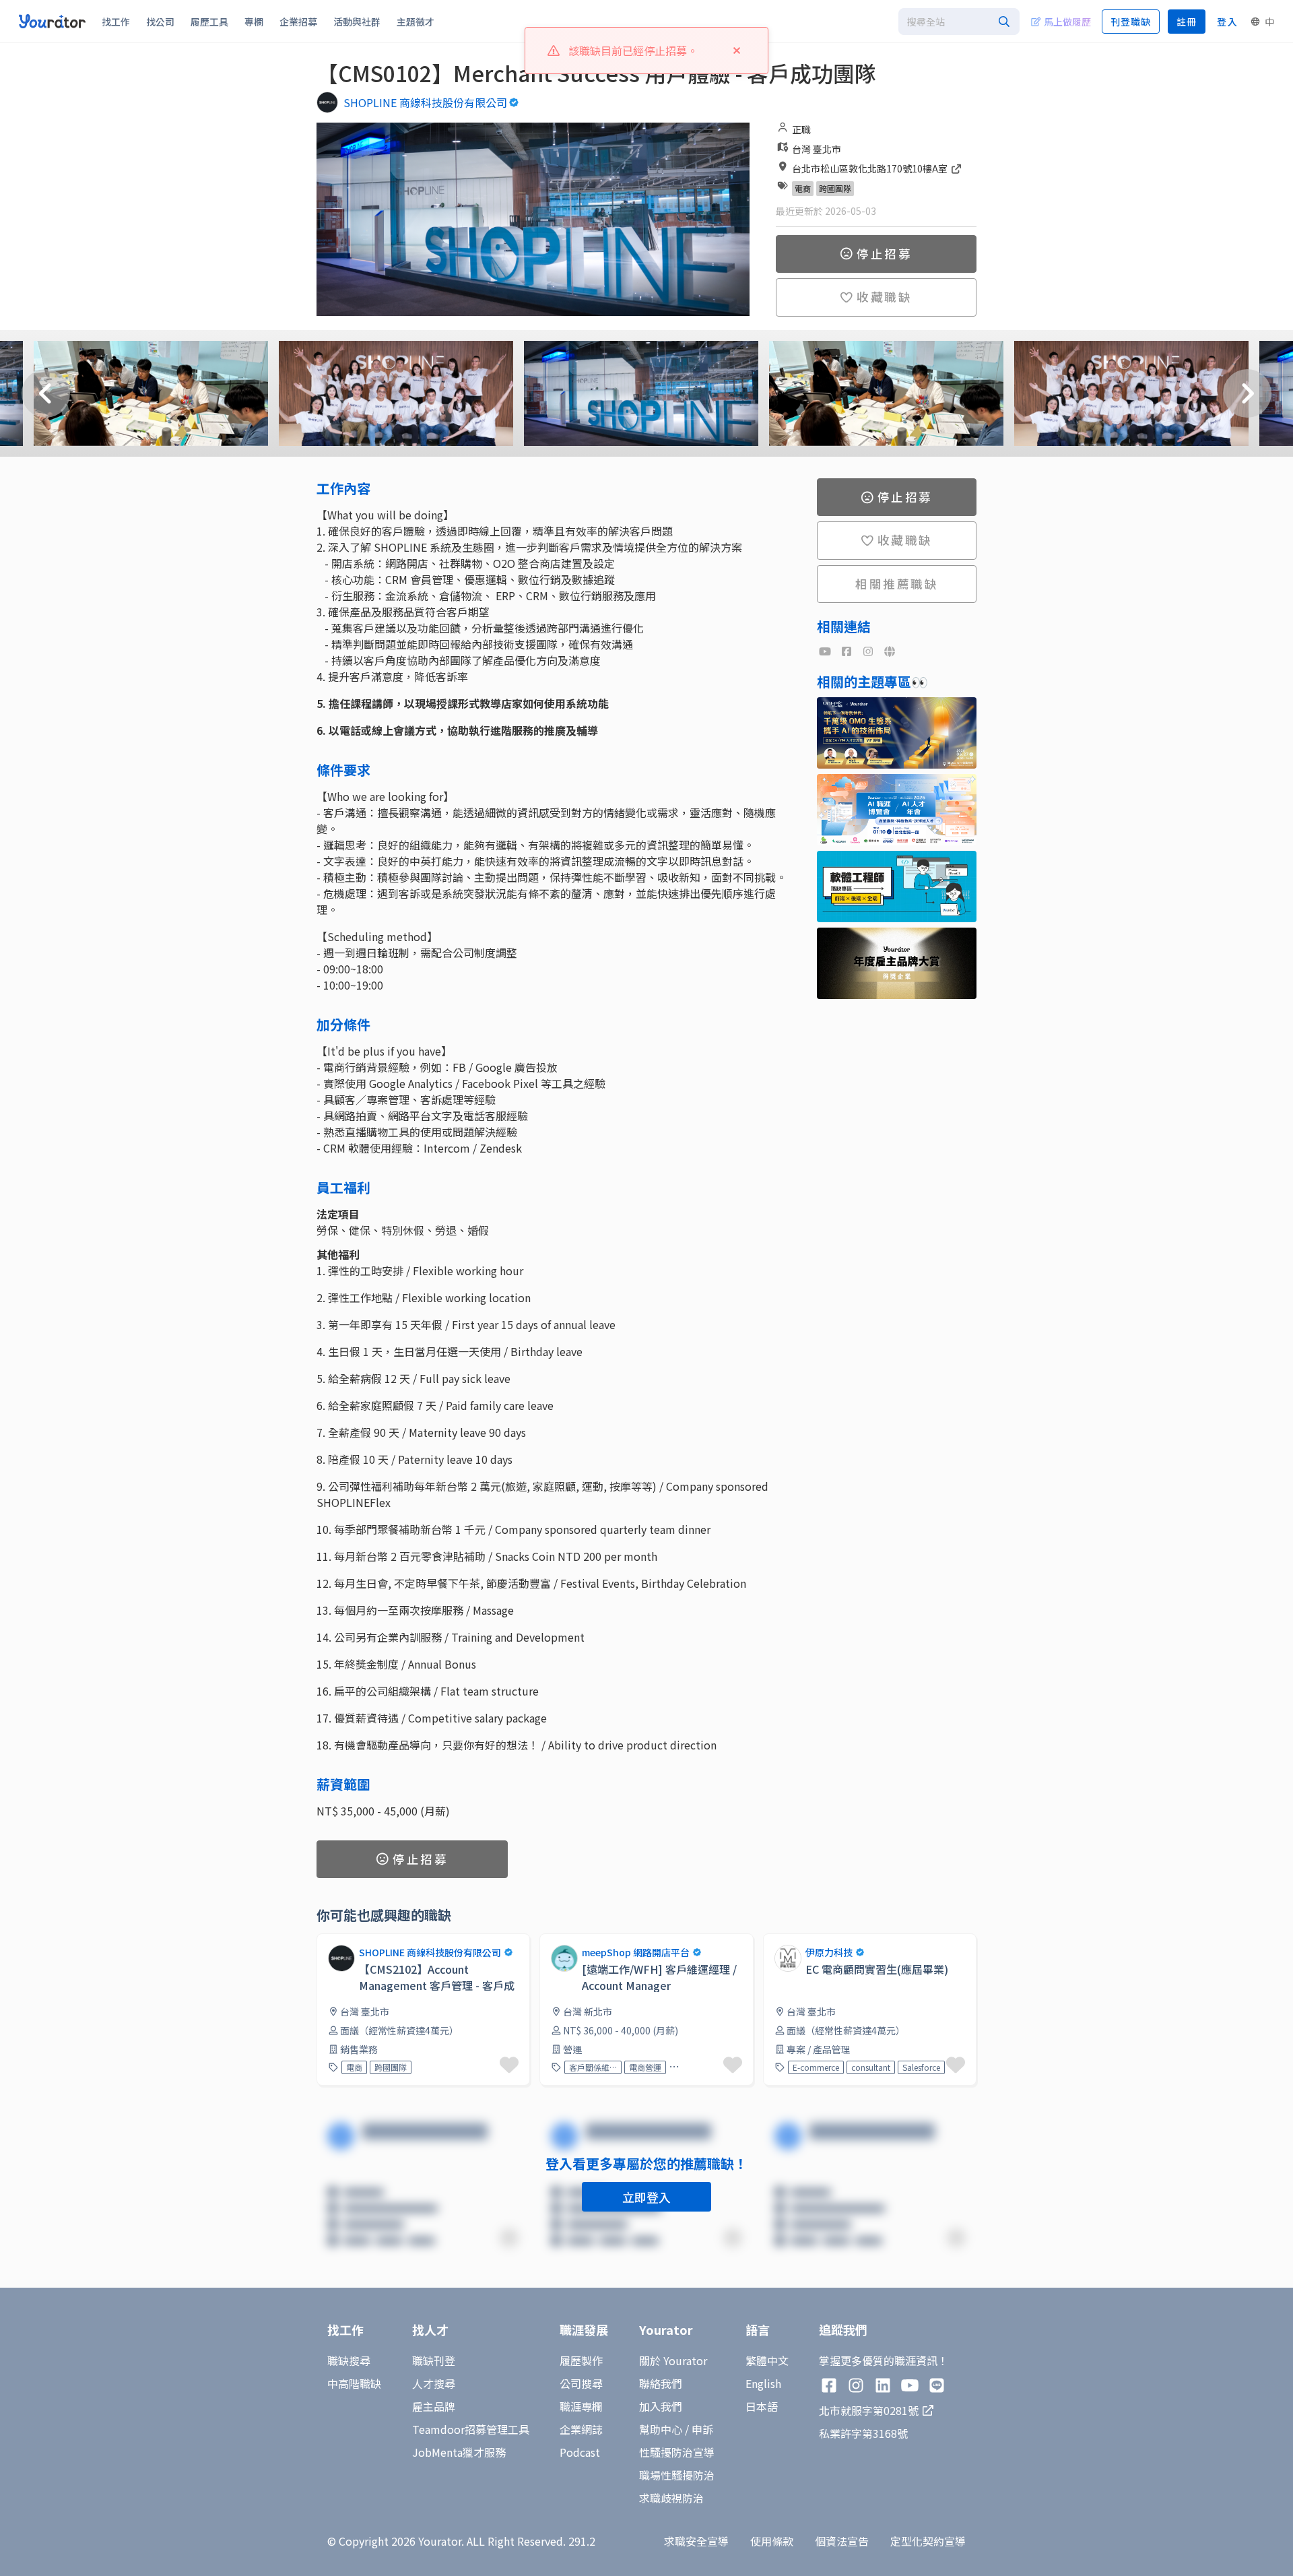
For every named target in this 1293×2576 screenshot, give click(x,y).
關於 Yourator (673, 2360)
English (763, 2383)
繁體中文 (767, 2360)
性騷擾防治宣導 (677, 2452)
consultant (871, 2067)
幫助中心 (661, 2429)
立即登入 (646, 2197)
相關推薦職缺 (897, 584)
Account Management (697, 2067)
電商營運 (645, 2067)
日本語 (762, 2406)
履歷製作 (581, 2360)
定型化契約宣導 (928, 2541)
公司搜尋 (581, 2383)
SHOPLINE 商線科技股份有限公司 (425, 102)
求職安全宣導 (696, 2541)
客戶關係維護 (593, 2067)
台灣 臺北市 (817, 149)
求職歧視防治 (671, 2498)
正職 (801, 129)
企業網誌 (581, 2429)
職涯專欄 (581, 2406)
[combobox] (959, 22)
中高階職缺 (354, 2383)
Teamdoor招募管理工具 (471, 2429)
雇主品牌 (434, 2406)
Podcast (580, 2452)
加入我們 (661, 2406)
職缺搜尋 (349, 2360)
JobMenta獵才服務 (459, 2452)
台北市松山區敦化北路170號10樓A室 (871, 168)
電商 (803, 188)
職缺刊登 (434, 2360)
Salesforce (921, 2067)
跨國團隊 (835, 188)
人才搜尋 (434, 2383)
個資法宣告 (842, 2541)
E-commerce (816, 2067)
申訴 (702, 2429)
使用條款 (772, 2541)
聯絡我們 (661, 2383)
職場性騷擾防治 (677, 2475)
